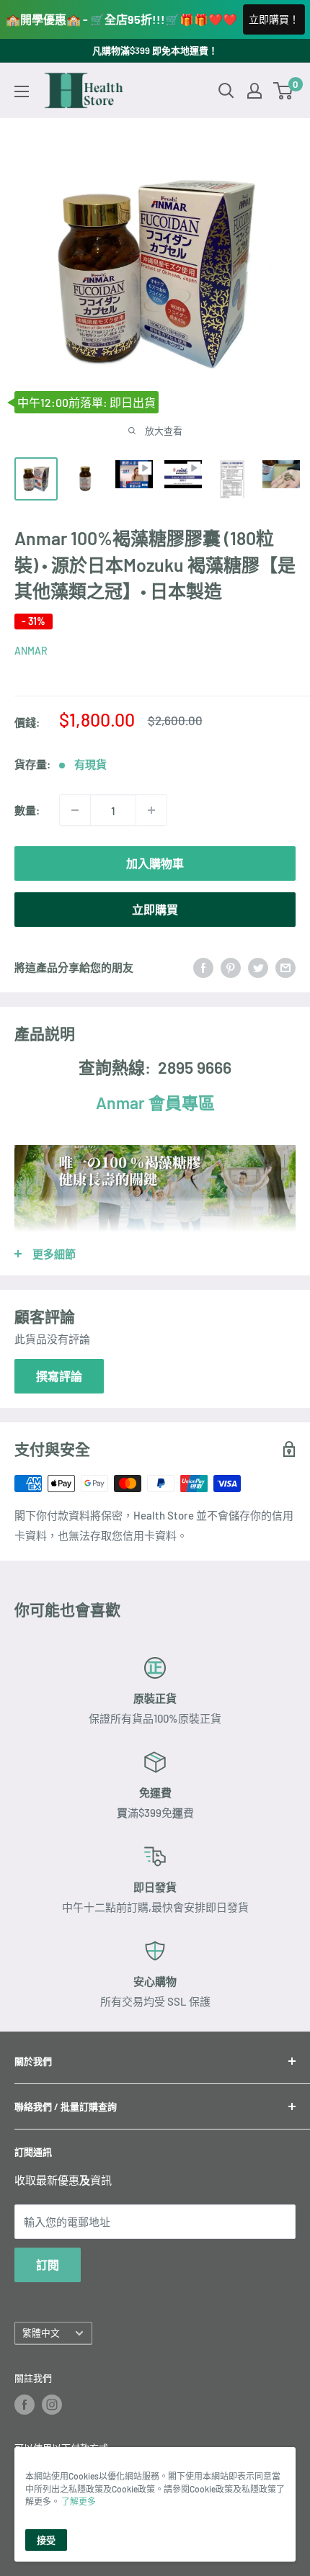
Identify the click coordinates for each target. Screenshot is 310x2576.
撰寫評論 (59, 1376)
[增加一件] (151, 810)
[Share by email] (285, 966)
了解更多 (79, 2501)
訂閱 (48, 2265)
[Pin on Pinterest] (231, 966)
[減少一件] (75, 810)
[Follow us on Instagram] (52, 2405)
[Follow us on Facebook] (25, 2405)
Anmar (155, 1103)
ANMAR (31, 651)
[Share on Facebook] (203, 966)
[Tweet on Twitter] (258, 966)
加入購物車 (155, 863)
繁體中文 (41, 2333)
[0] (284, 91)
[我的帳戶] (254, 91)
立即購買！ (274, 19)
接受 (46, 2540)
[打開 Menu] (22, 91)
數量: (27, 810)
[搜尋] (226, 91)
